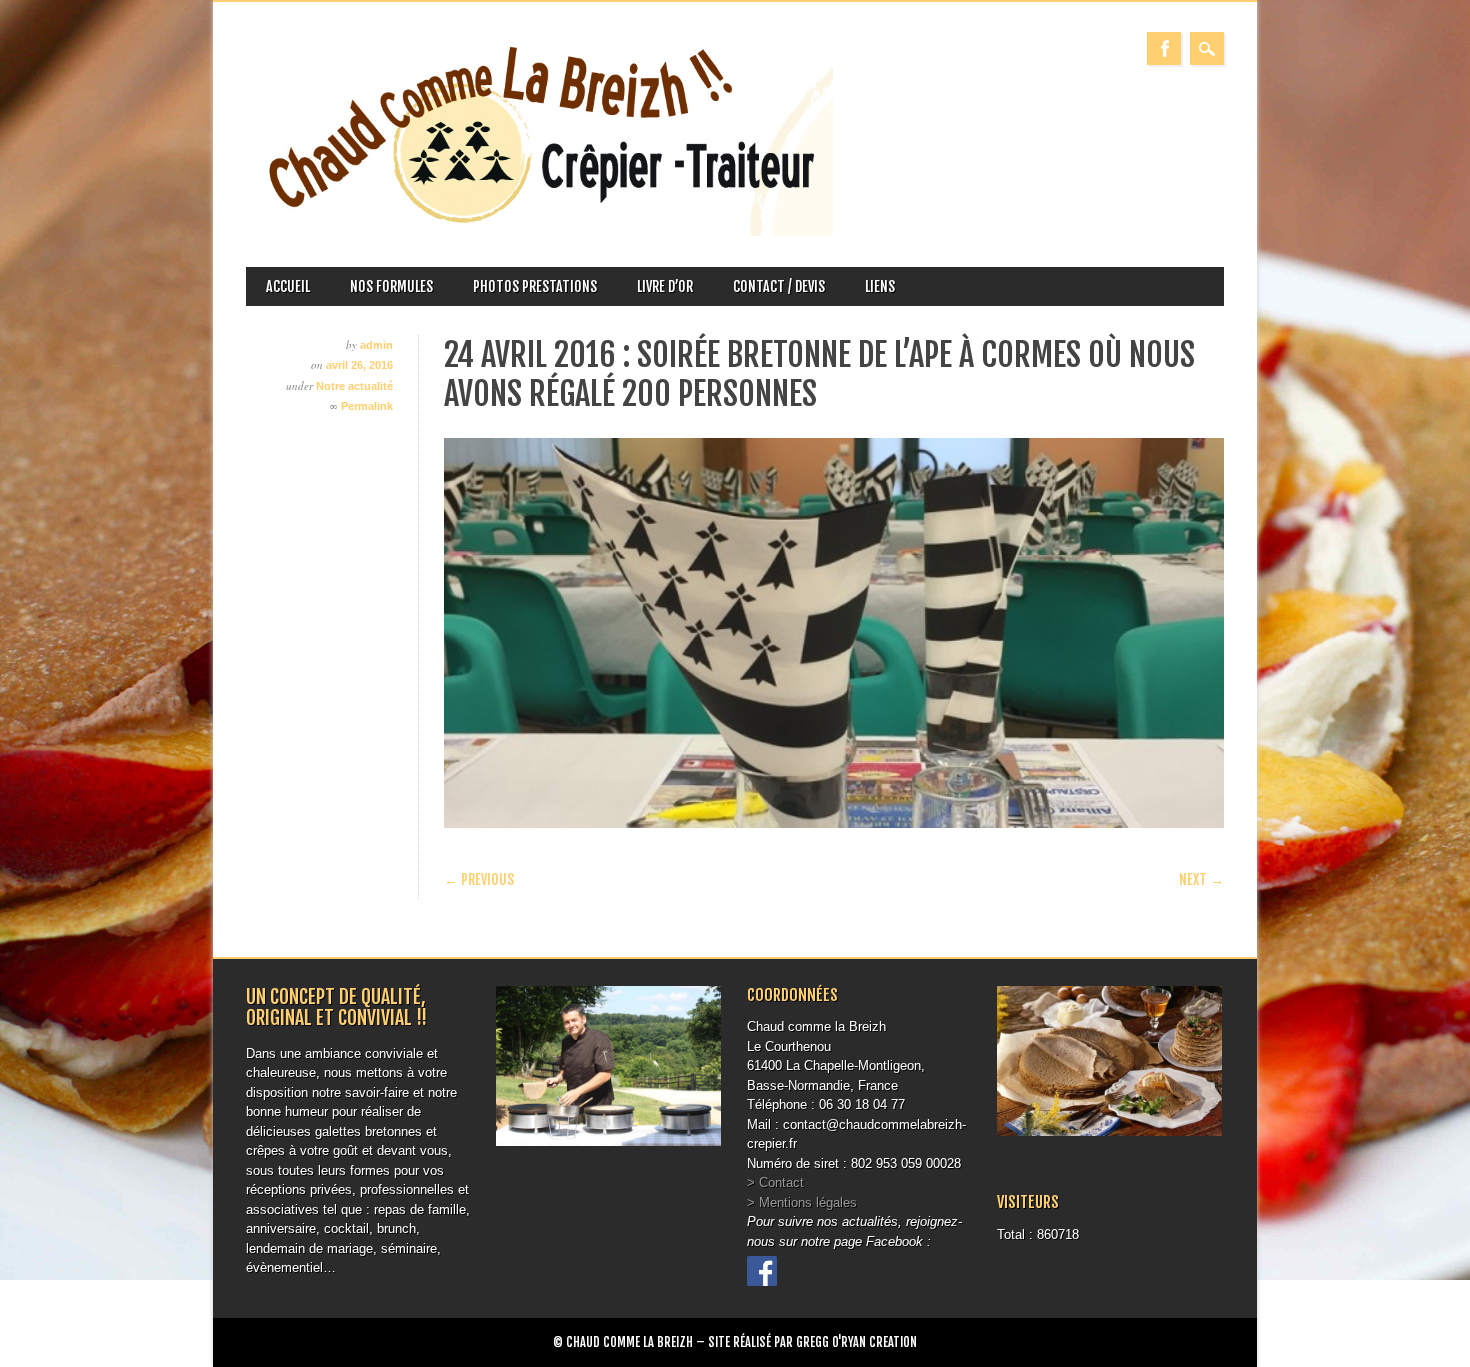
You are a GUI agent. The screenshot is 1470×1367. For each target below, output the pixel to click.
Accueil (288, 286)
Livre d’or (665, 286)
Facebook (1164, 48)
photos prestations (535, 286)
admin (376, 345)
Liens (880, 286)
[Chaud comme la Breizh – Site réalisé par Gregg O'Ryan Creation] (539, 231)
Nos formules (391, 286)
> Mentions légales (802, 1202)
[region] (834, 633)
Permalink (367, 406)
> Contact (775, 1182)
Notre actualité (354, 386)
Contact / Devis (779, 286)
